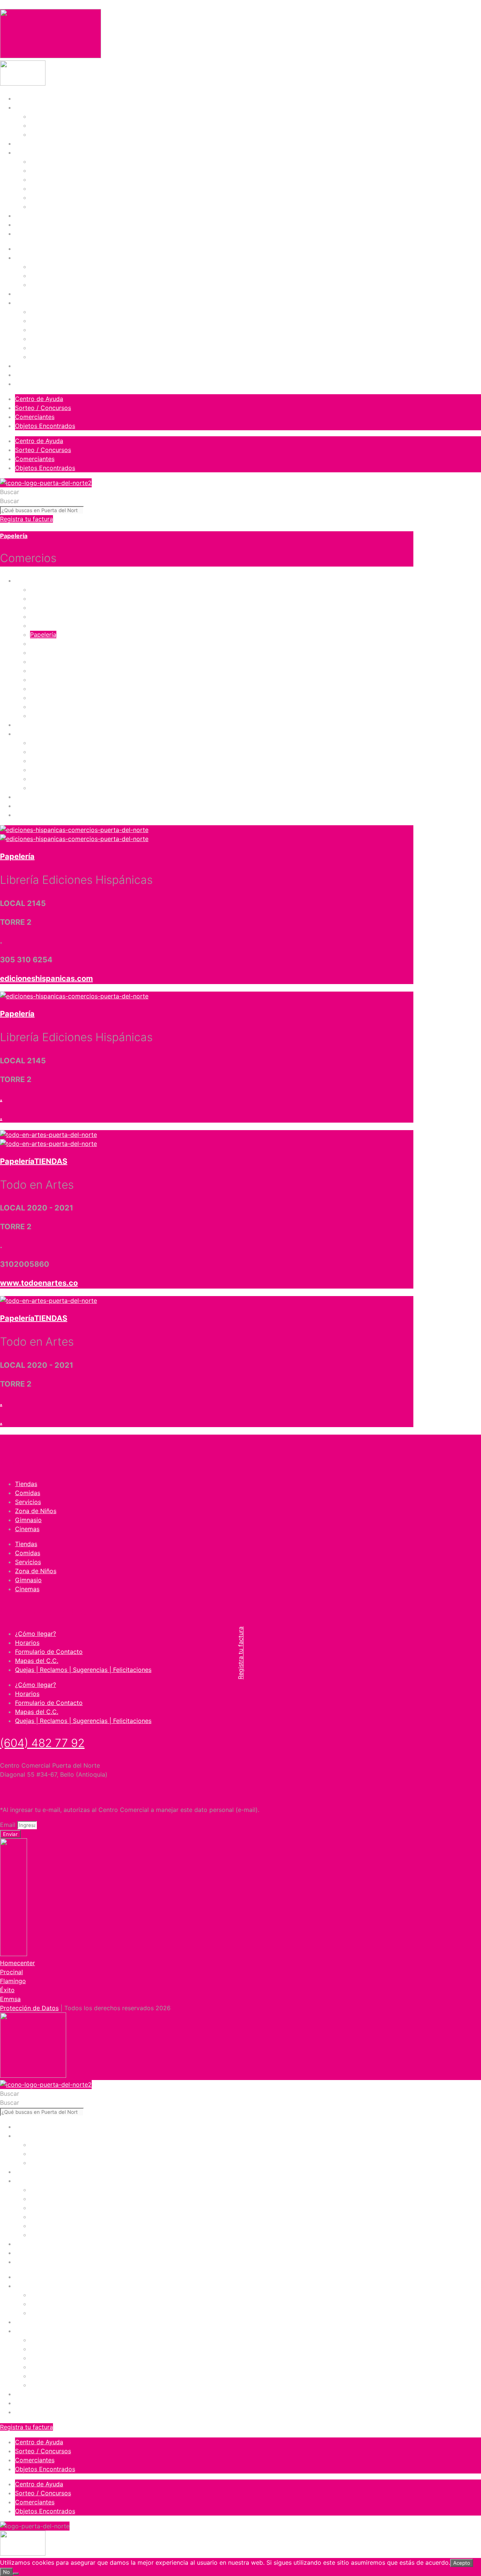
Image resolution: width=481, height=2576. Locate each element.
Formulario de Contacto (49, 1652)
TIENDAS (51, 1161)
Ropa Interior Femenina (63, 653)
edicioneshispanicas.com (46, 978)
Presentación (48, 116)
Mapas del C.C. (37, 1661)
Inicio (23, 98)
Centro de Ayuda (39, 399)
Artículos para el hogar (63, 607)
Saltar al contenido (27, 5)
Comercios (30, 152)
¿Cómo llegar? (36, 1634)
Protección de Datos (29, 2008)
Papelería (14, 536)
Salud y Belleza (52, 671)
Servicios (43, 179)
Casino (40, 716)
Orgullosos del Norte (45, 234)
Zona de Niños (51, 188)
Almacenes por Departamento (73, 598)
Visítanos (28, 107)
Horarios (27, 1643)
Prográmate (32, 143)
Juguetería (45, 626)
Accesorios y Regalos (61, 589)
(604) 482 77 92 (42, 1743)
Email (9, 1825)
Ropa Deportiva (53, 644)
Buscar (10, 492)
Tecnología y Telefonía (62, 788)
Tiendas (41, 161)
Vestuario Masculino (59, 698)
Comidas (43, 170)
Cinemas (42, 207)
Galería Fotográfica (57, 134)
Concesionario (51, 743)
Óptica (39, 752)
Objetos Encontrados (45, 426)
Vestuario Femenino (58, 680)
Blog (21, 225)
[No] (16, 2574)
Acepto (462, 2563)
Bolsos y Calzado (55, 616)
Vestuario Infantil (54, 689)
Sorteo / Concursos (43, 408)
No (6, 2572)
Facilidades (46, 125)
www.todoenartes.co (39, 1283)
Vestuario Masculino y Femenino (76, 707)
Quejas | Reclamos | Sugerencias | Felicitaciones (83, 1670)
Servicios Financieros (60, 770)
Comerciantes (35, 417)
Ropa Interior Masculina (64, 662)
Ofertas (26, 216)
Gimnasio (43, 197)
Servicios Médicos (56, 779)
